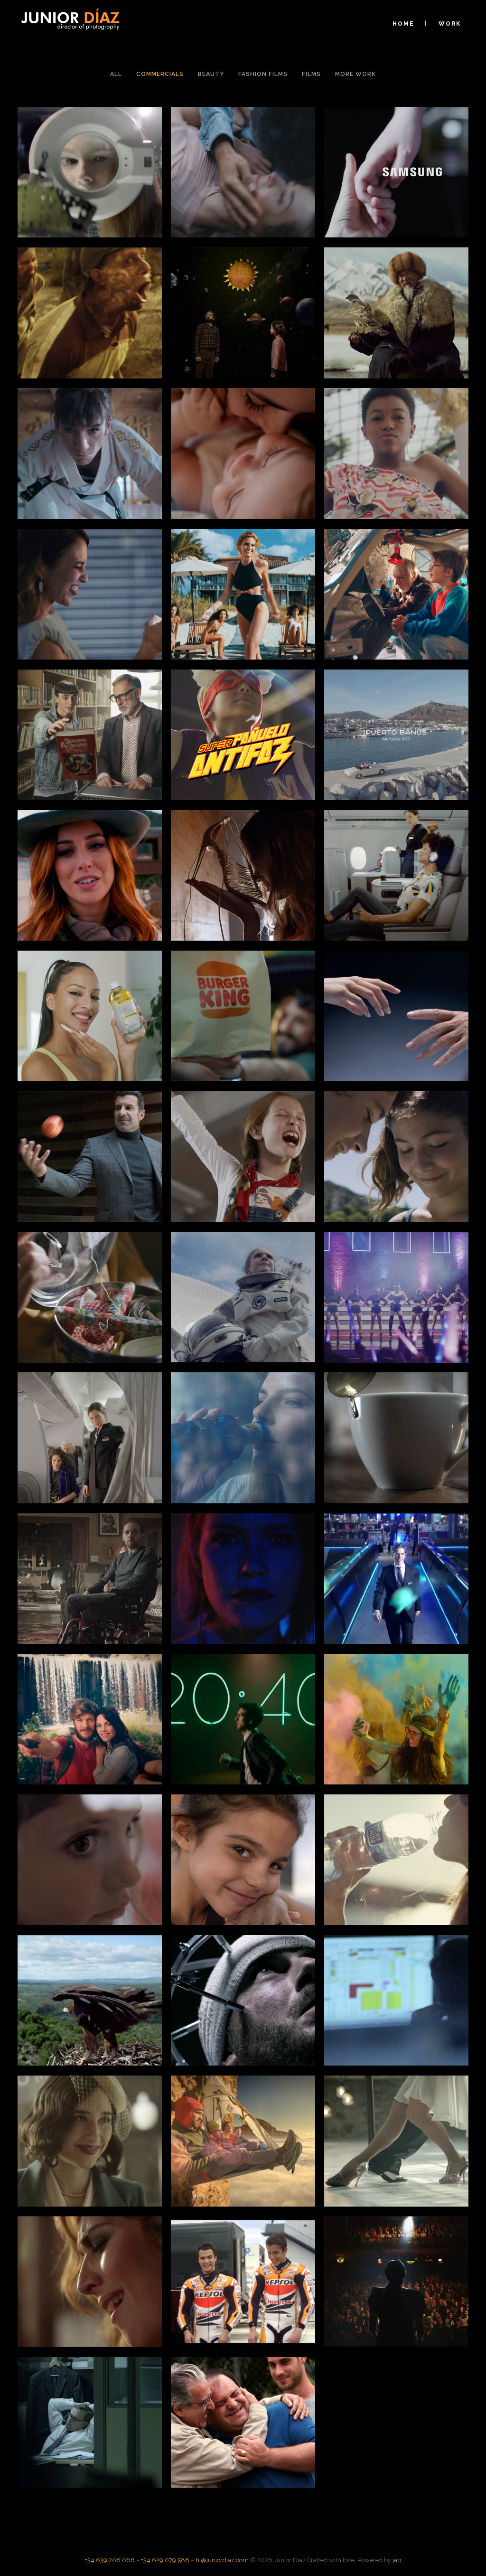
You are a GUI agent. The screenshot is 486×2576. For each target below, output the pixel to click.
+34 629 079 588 (165, 2560)
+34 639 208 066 (110, 2560)
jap (397, 2560)
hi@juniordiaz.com (222, 2560)
